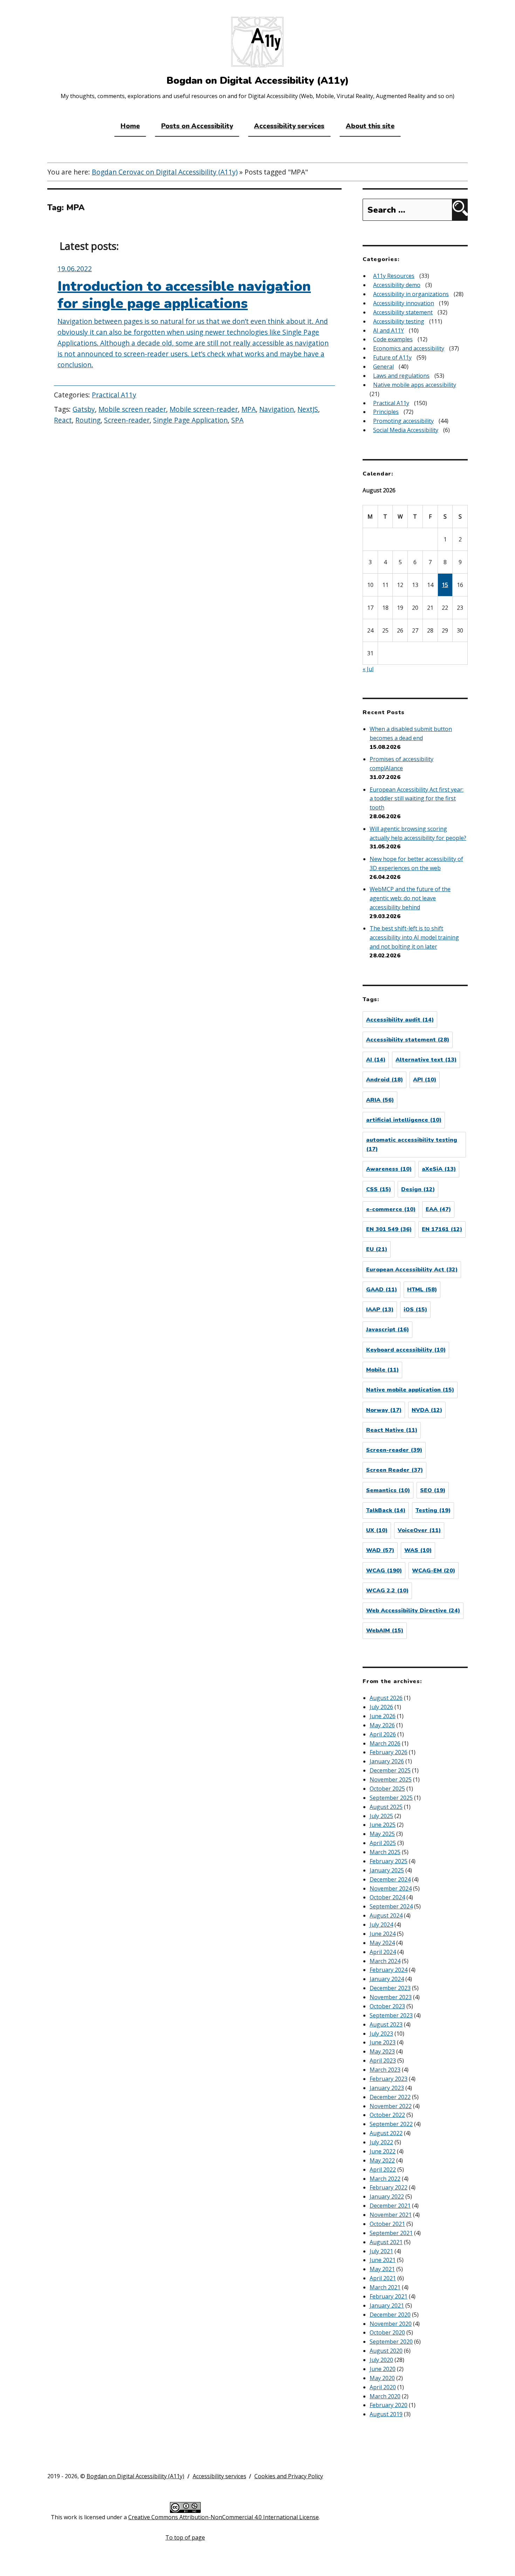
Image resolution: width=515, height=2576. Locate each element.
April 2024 (383, 1952)
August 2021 (386, 2242)
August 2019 (386, 2414)
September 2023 (391, 2015)
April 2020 (383, 2387)
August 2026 (386, 1698)
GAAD (382, 1290)
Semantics (388, 1490)
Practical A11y (114, 395)
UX (377, 1530)
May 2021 (382, 2269)
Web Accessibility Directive (413, 1611)
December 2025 (390, 1770)
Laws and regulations (401, 376)
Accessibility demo (397, 285)
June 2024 (383, 1934)
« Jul (368, 669)
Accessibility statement (403, 312)
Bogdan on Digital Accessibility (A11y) (135, 2476)
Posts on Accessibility (197, 126)
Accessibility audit (400, 1020)
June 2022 (383, 2151)
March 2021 (385, 2287)
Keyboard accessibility (406, 1350)
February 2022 (389, 2187)
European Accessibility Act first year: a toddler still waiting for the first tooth (417, 799)
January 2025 (387, 1870)
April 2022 (383, 2170)
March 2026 (385, 1743)
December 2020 (390, 2315)
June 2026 (383, 1716)
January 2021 (387, 2305)
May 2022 (382, 2160)
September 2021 (391, 2233)
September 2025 (391, 1798)
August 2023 (386, 2024)
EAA (438, 1209)
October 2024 (387, 1897)
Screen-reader (127, 420)
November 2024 (391, 1888)
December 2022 (390, 2097)
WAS (418, 1550)
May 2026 (382, 1725)
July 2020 (381, 2360)
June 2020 (383, 2369)
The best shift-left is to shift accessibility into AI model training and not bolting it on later (414, 937)
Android (384, 1080)
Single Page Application (190, 420)
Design (418, 1189)
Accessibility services (289, 126)
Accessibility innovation (404, 303)
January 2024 (387, 1979)
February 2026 (389, 1752)
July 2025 (381, 1816)
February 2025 (389, 1861)
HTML (422, 1290)
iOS (415, 1310)
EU (377, 1249)
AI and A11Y (389, 330)
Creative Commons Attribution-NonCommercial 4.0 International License (224, 2517)
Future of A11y (392, 357)
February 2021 (389, 2296)
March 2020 (385, 2396)
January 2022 (387, 2196)
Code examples (393, 339)
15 (445, 585)
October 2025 (387, 1789)
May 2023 (382, 2051)
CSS (379, 1189)
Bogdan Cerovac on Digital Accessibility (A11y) (165, 172)
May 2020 (382, 2378)
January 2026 (387, 1761)
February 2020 (389, 2405)
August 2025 (386, 1807)
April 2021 (383, 2278)
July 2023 (381, 2034)
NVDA (427, 1410)
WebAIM (385, 1631)
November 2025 (391, 1779)
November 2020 (391, 2324)
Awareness (389, 1169)
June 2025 (383, 1825)
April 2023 (383, 2061)
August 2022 (386, 2133)
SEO (433, 1490)
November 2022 (391, 2106)
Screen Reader (394, 1470)
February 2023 (389, 2079)
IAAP (380, 1310)
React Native (392, 1430)
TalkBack (386, 1510)
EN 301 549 (389, 1229)
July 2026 (381, 1707)
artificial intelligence (404, 1120)
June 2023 (383, 2042)
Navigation (277, 409)
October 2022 (387, 2115)
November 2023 (391, 1997)
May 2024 (382, 1943)
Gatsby (84, 409)
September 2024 (391, 1906)
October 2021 (387, 2224)
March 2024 (385, 1961)
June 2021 (383, 2260)
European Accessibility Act (412, 1270)
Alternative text (426, 1060)
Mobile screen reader (132, 409)
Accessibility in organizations (411, 294)
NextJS (308, 409)
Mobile (382, 1370)
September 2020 (391, 2342)
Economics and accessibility (409, 348)
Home (130, 126)
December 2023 (390, 1988)
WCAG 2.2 (387, 1591)
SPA (237, 420)
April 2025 (383, 1843)
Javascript (387, 1330)
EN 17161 (442, 1229)
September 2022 (391, 2124)
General (383, 367)
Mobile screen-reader (204, 409)
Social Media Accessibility (406, 430)
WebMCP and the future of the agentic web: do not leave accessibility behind (410, 898)
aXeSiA (439, 1169)
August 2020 (386, 2351)
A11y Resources (394, 276)
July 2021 (381, 2251)
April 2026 (383, 1734)
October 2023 (387, 2006)
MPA (249, 409)
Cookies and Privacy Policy (289, 2476)
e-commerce (391, 1209)
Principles (386, 412)
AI (376, 1060)
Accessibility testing (399, 321)
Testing (433, 1510)
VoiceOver (419, 1530)
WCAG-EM (434, 1571)
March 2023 (385, 2070)
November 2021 (391, 2215)
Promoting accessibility (403, 421)
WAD (380, 1550)
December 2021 (390, 2206)
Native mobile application (410, 1390)
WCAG (384, 1571)
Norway (384, 1410)
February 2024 (389, 1970)
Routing (88, 420)
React (63, 420)
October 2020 (387, 2332)
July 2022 (381, 2142)
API (425, 1080)
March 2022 (385, 2179)
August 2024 (386, 1915)
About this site (370, 126)
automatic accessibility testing (412, 1144)
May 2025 (382, 1834)
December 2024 (390, 1879)
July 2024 (381, 1925)
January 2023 (387, 2088)
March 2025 (385, 1852)
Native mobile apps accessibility (415, 385)
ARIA (380, 1100)
